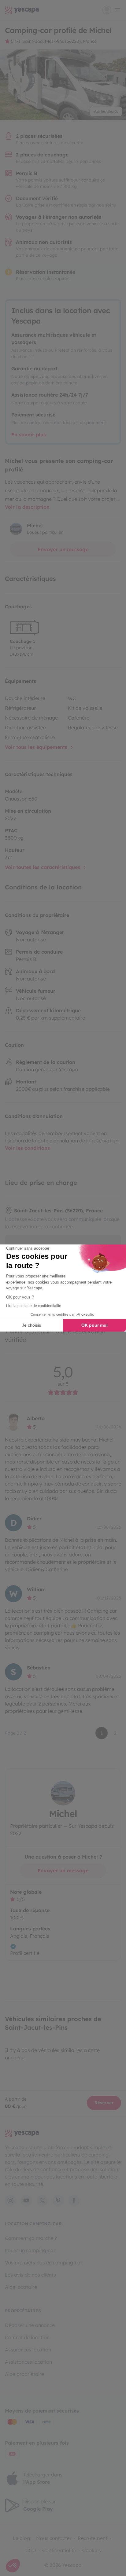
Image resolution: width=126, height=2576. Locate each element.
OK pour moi (94, 1325)
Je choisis (31, 1325)
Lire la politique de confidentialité (34, 1306)
